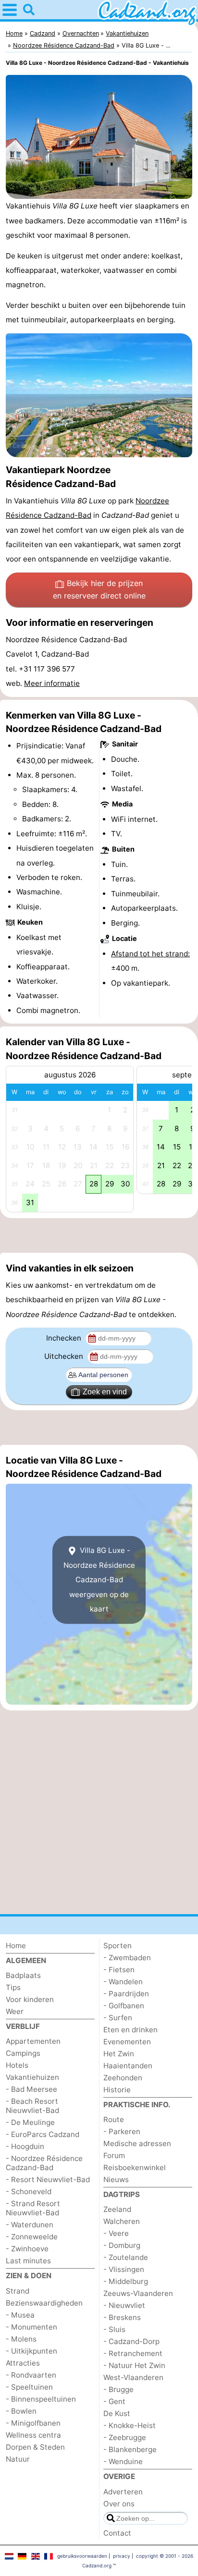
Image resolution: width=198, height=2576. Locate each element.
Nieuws (116, 2179)
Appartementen (33, 2041)
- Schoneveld (29, 2191)
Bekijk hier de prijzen (99, 589)
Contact (117, 2533)
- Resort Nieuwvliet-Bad (48, 2179)
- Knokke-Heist (130, 2425)
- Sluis (114, 2329)
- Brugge (118, 2389)
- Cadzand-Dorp (131, 2341)
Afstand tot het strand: (150, 954)
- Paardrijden (126, 1994)
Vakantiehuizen (32, 2077)
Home (16, 1946)
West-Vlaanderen (133, 2377)
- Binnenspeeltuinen (41, 2399)
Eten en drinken (130, 2030)
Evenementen (127, 2042)
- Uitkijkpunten (31, 2351)
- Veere (116, 2233)
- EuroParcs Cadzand (43, 2134)
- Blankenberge (130, 2449)
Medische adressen (137, 2143)
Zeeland (117, 2209)
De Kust (117, 2413)
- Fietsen (119, 1970)
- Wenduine (123, 2461)
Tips (13, 1987)
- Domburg (122, 2245)
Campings (23, 2053)
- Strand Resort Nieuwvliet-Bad (33, 2208)
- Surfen (118, 2018)
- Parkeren (122, 2131)
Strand (18, 2291)
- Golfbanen (124, 2006)
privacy (122, 2556)
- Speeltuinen (29, 2387)
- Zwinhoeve (27, 2249)
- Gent (114, 2401)
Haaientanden (128, 2066)
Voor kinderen (30, 1999)
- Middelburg (126, 2281)
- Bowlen (21, 2411)
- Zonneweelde (32, 2237)
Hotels (17, 2065)
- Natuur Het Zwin (134, 2365)
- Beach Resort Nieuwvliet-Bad (32, 2106)
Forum (114, 2155)
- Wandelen (123, 1982)
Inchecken (65, 1338)
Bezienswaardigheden (44, 2303)
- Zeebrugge (125, 2437)
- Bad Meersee (31, 2089)
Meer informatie (52, 683)
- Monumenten (31, 2327)
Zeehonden (123, 2078)
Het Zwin (119, 2054)
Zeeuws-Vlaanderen (138, 2293)
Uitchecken (65, 1356)
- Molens (21, 2339)
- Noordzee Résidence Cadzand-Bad (44, 2163)
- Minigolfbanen (33, 2423)
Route (114, 2119)
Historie (117, 2090)
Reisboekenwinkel (135, 2167)
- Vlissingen (124, 2269)
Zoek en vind (105, 1392)
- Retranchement (133, 2353)
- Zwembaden (127, 1958)
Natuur (18, 2459)
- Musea (20, 2315)
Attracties (23, 2363)
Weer (15, 2011)
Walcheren (122, 2221)
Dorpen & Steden (35, 2447)
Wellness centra (33, 2435)
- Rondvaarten (31, 2375)
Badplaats (23, 1975)
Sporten (118, 1946)
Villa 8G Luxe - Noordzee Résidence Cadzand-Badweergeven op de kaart (99, 1580)
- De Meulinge (30, 2122)
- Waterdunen (30, 2225)
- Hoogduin (25, 2146)
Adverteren (123, 2492)
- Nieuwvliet (124, 2305)
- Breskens (122, 2317)
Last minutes (28, 2261)
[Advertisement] (99, 1235)
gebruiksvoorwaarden (82, 2556)
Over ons (119, 2504)
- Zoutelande (126, 2257)
